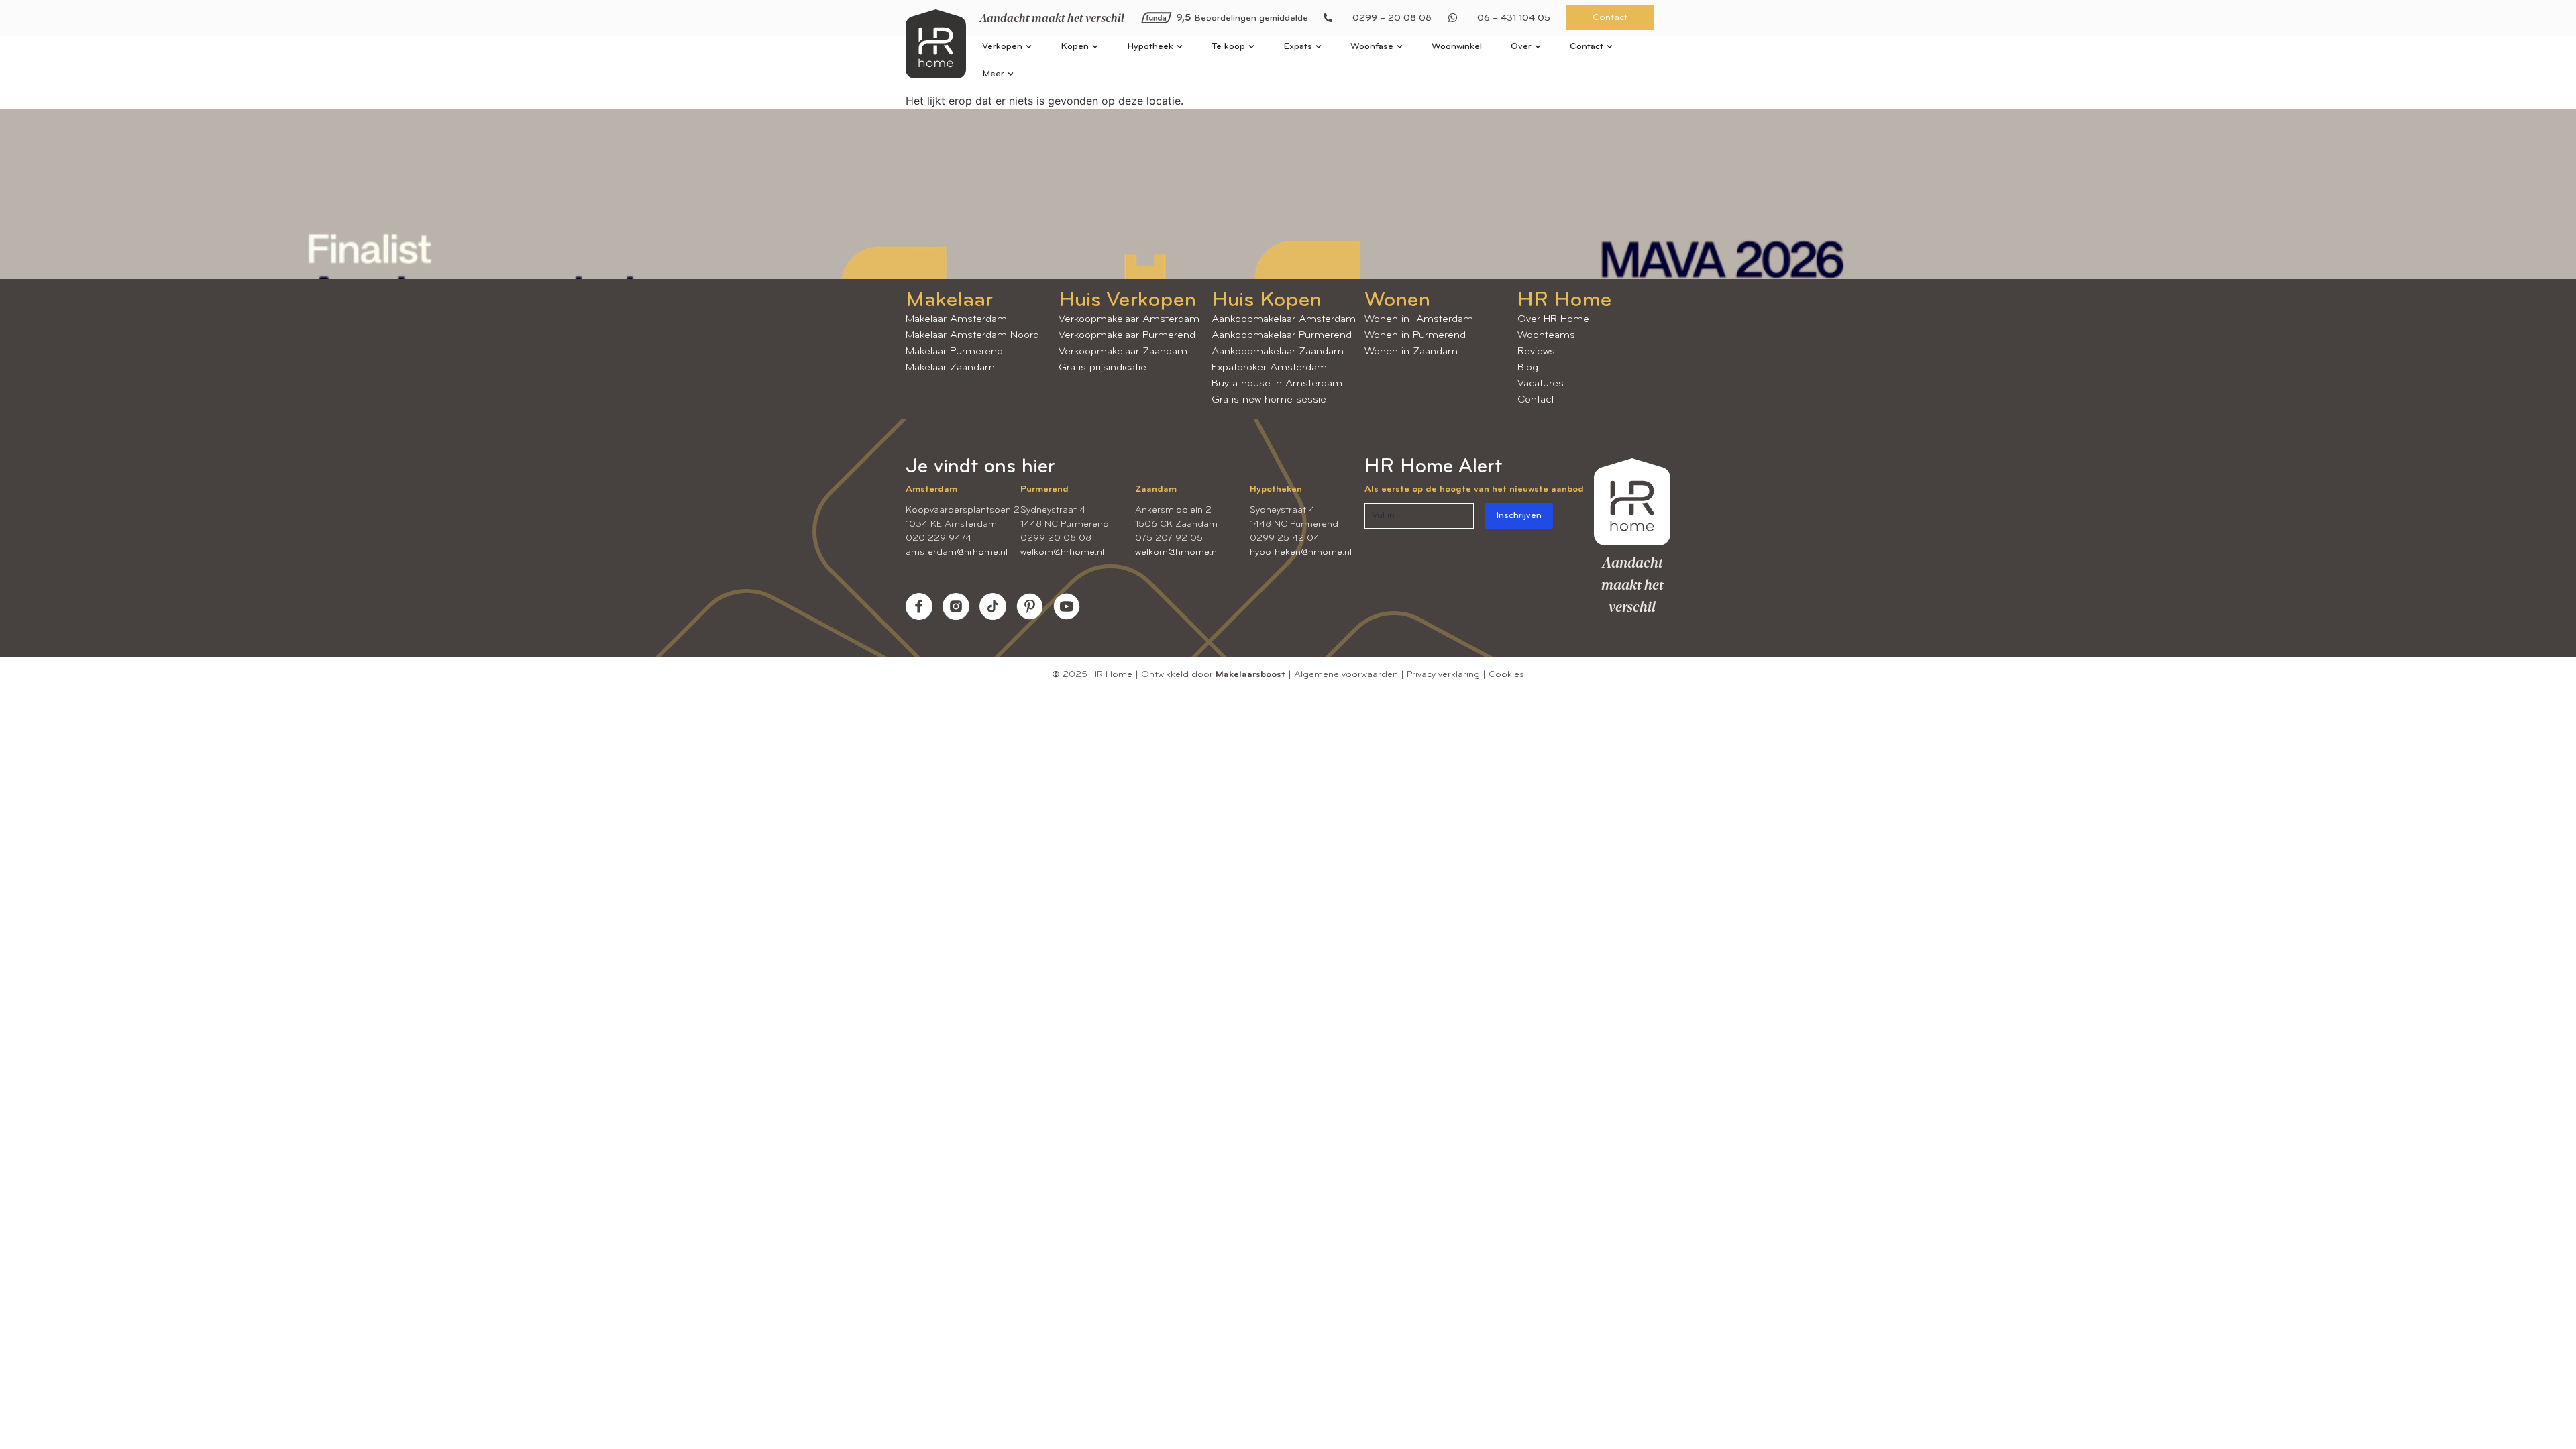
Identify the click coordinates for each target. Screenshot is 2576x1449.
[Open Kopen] (1095, 47)
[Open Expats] (1319, 47)
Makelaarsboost (1250, 675)
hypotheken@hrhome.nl (1301, 552)
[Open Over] (1538, 47)
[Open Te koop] (1251, 47)
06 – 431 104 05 (1514, 18)
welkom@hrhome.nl (1062, 552)
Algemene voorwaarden (1346, 675)
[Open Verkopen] (1029, 47)
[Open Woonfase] (1400, 47)
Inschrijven (1519, 516)
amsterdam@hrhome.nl (957, 552)
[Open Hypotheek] (1180, 47)
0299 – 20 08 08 (1392, 18)
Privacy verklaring (1443, 675)
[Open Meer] (1011, 74)
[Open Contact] (1610, 47)
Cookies (1506, 675)
